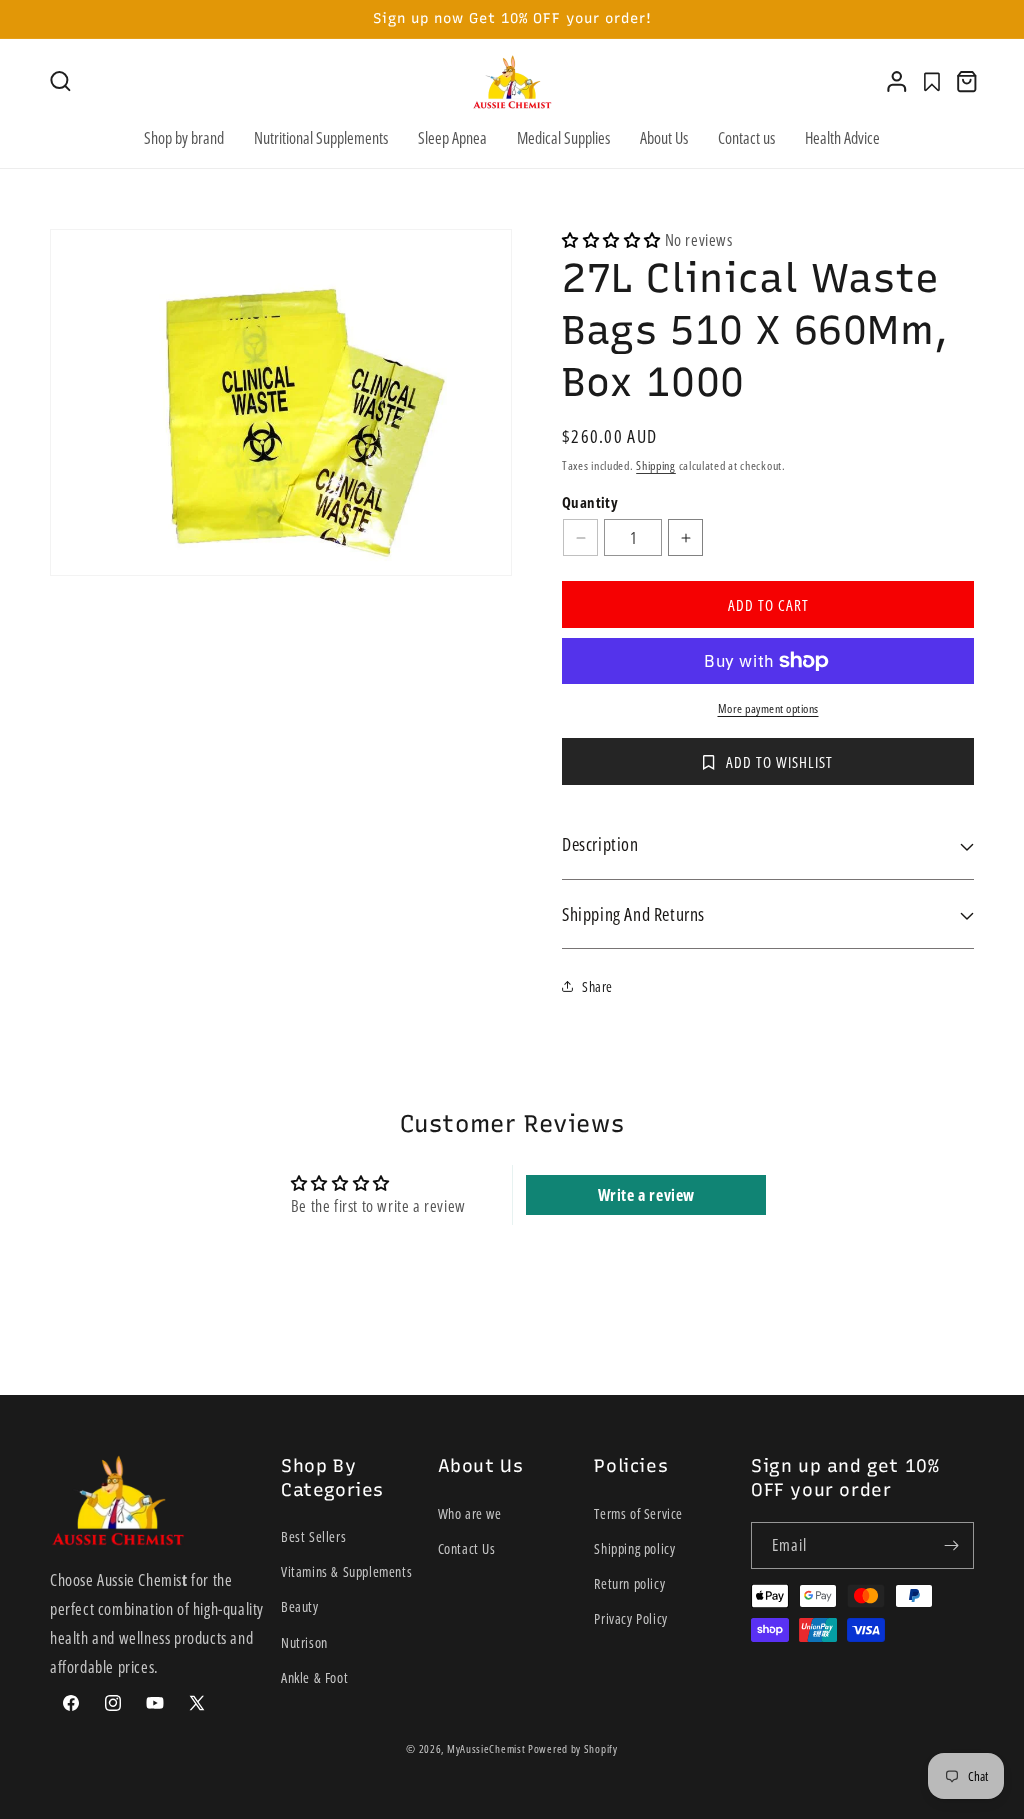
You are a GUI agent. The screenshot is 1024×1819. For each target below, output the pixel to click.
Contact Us (467, 1548)
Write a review (646, 1195)
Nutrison (304, 1642)
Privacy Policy (630, 1618)
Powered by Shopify (573, 1748)
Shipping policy (634, 1548)
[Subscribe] (951, 1545)
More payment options (768, 708)
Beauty (300, 1606)
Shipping (656, 465)
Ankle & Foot (314, 1677)
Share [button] (597, 986)
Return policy (629, 1583)
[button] (60, 81)
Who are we (470, 1513)
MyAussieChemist (487, 1748)
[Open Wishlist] (932, 82)
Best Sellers (313, 1536)
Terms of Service (638, 1513)
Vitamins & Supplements (346, 1571)
